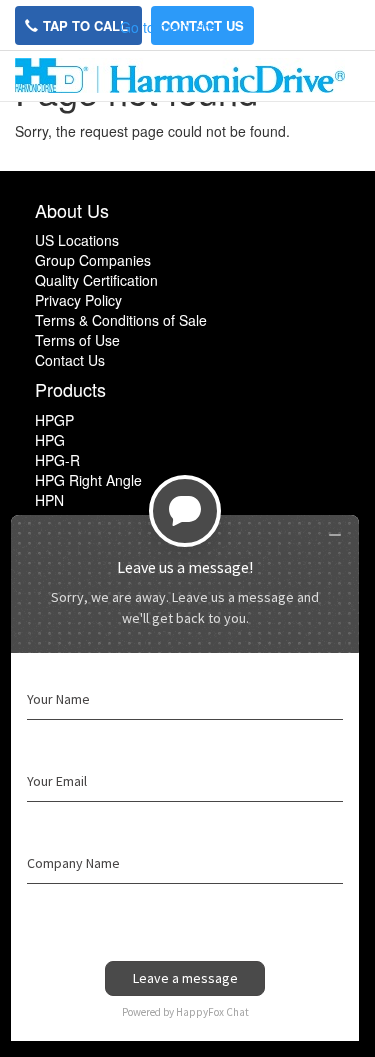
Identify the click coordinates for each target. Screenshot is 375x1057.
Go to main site (168, 27)
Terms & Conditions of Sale (121, 320)
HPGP (54, 420)
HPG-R (57, 460)
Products (70, 389)
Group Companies (93, 260)
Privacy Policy (78, 300)
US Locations (77, 240)
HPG (50, 440)
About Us (72, 210)
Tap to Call (87, 25)
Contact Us (70, 360)
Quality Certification (96, 280)
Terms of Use (77, 340)
